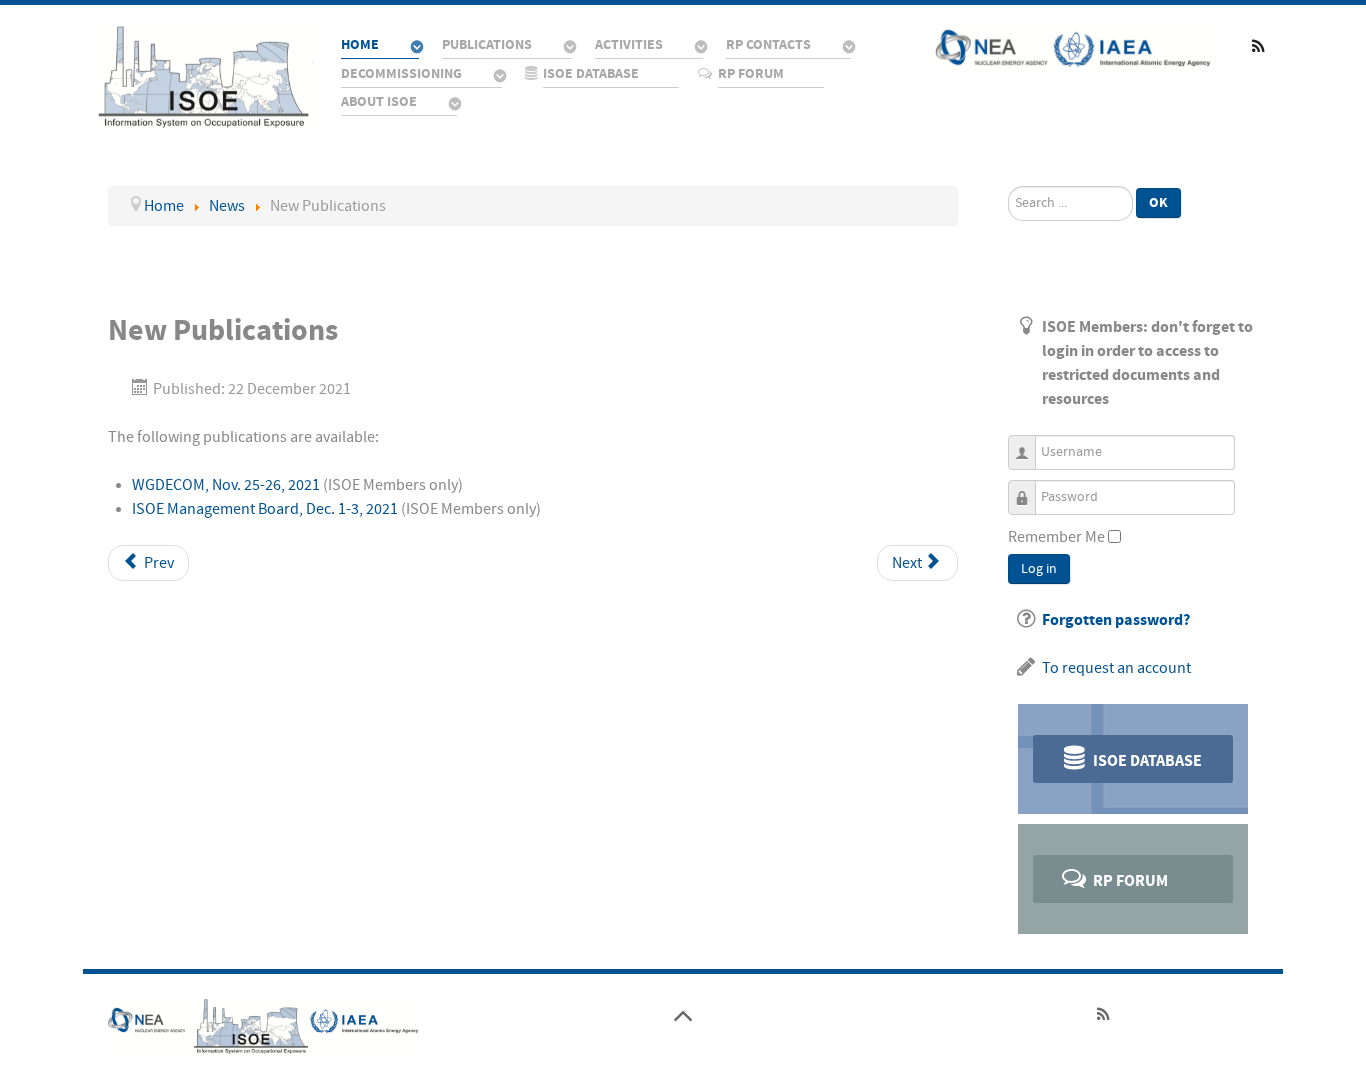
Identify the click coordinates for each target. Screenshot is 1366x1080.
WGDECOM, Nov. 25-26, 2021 (226, 485)
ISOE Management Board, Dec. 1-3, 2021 (265, 509)
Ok (1158, 202)
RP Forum (1129, 881)
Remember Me (1056, 537)
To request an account (1116, 668)
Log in (1039, 569)
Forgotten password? (1116, 620)
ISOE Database (1146, 761)
